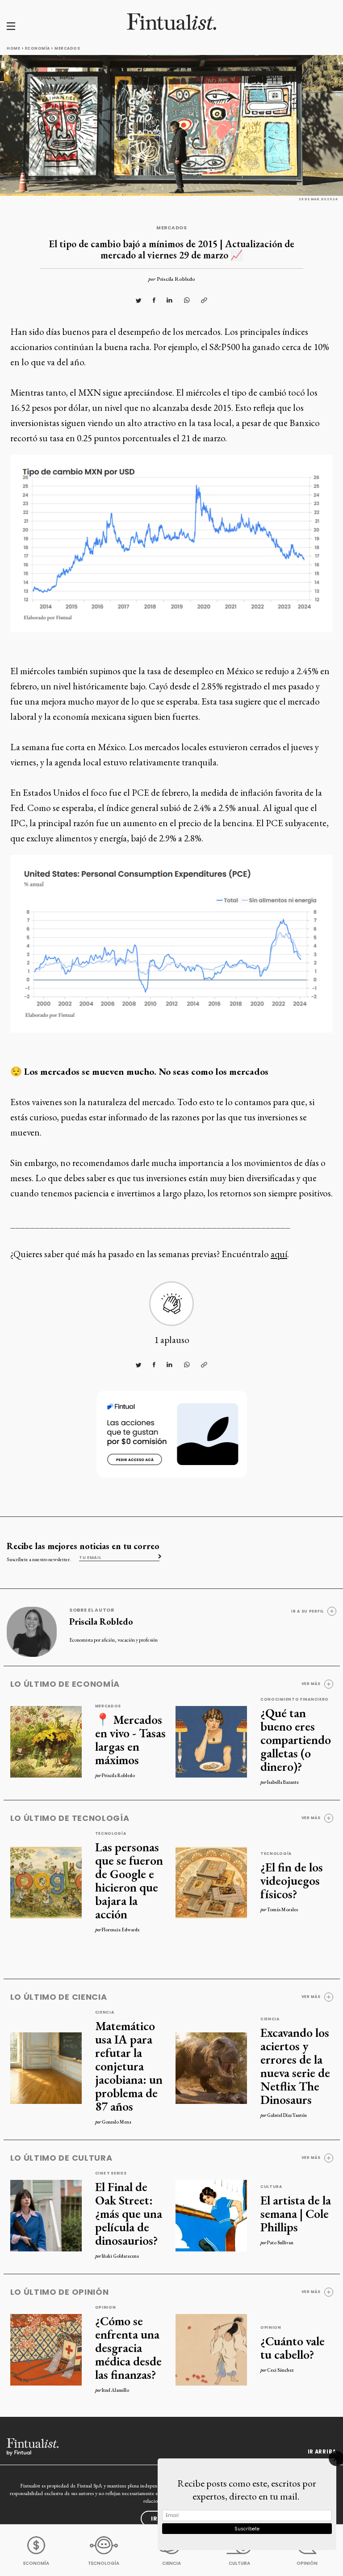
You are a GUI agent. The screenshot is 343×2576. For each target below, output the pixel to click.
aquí (279, 1254)
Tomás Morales (282, 1909)
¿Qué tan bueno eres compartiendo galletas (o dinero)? (296, 1740)
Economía (38, 48)
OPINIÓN (307, 2563)
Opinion (106, 2307)
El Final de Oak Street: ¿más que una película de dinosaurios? (129, 2213)
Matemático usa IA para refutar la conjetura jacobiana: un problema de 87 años (129, 2066)
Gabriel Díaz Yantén (287, 2115)
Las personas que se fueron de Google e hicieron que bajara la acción (129, 1880)
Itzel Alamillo (115, 2390)
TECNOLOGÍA (104, 2563)
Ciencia (105, 2012)
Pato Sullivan (280, 2242)
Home (13, 48)
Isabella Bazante (283, 1782)
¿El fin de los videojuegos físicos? (292, 1880)
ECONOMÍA (36, 2563)
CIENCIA (171, 2563)
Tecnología (111, 1833)
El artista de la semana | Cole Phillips (296, 2213)
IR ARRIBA (322, 2452)
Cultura (271, 2187)
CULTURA (239, 2563)
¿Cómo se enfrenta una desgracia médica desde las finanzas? (128, 2348)
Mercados (67, 48)
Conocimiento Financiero (295, 1699)
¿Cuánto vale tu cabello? (293, 2348)
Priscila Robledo (176, 279)
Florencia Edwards (121, 1930)
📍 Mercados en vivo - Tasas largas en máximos (130, 1740)
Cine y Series (111, 2173)
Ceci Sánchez (280, 2370)
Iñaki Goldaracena (120, 2256)
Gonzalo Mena (117, 2122)
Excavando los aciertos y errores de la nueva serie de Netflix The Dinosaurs (295, 2066)
